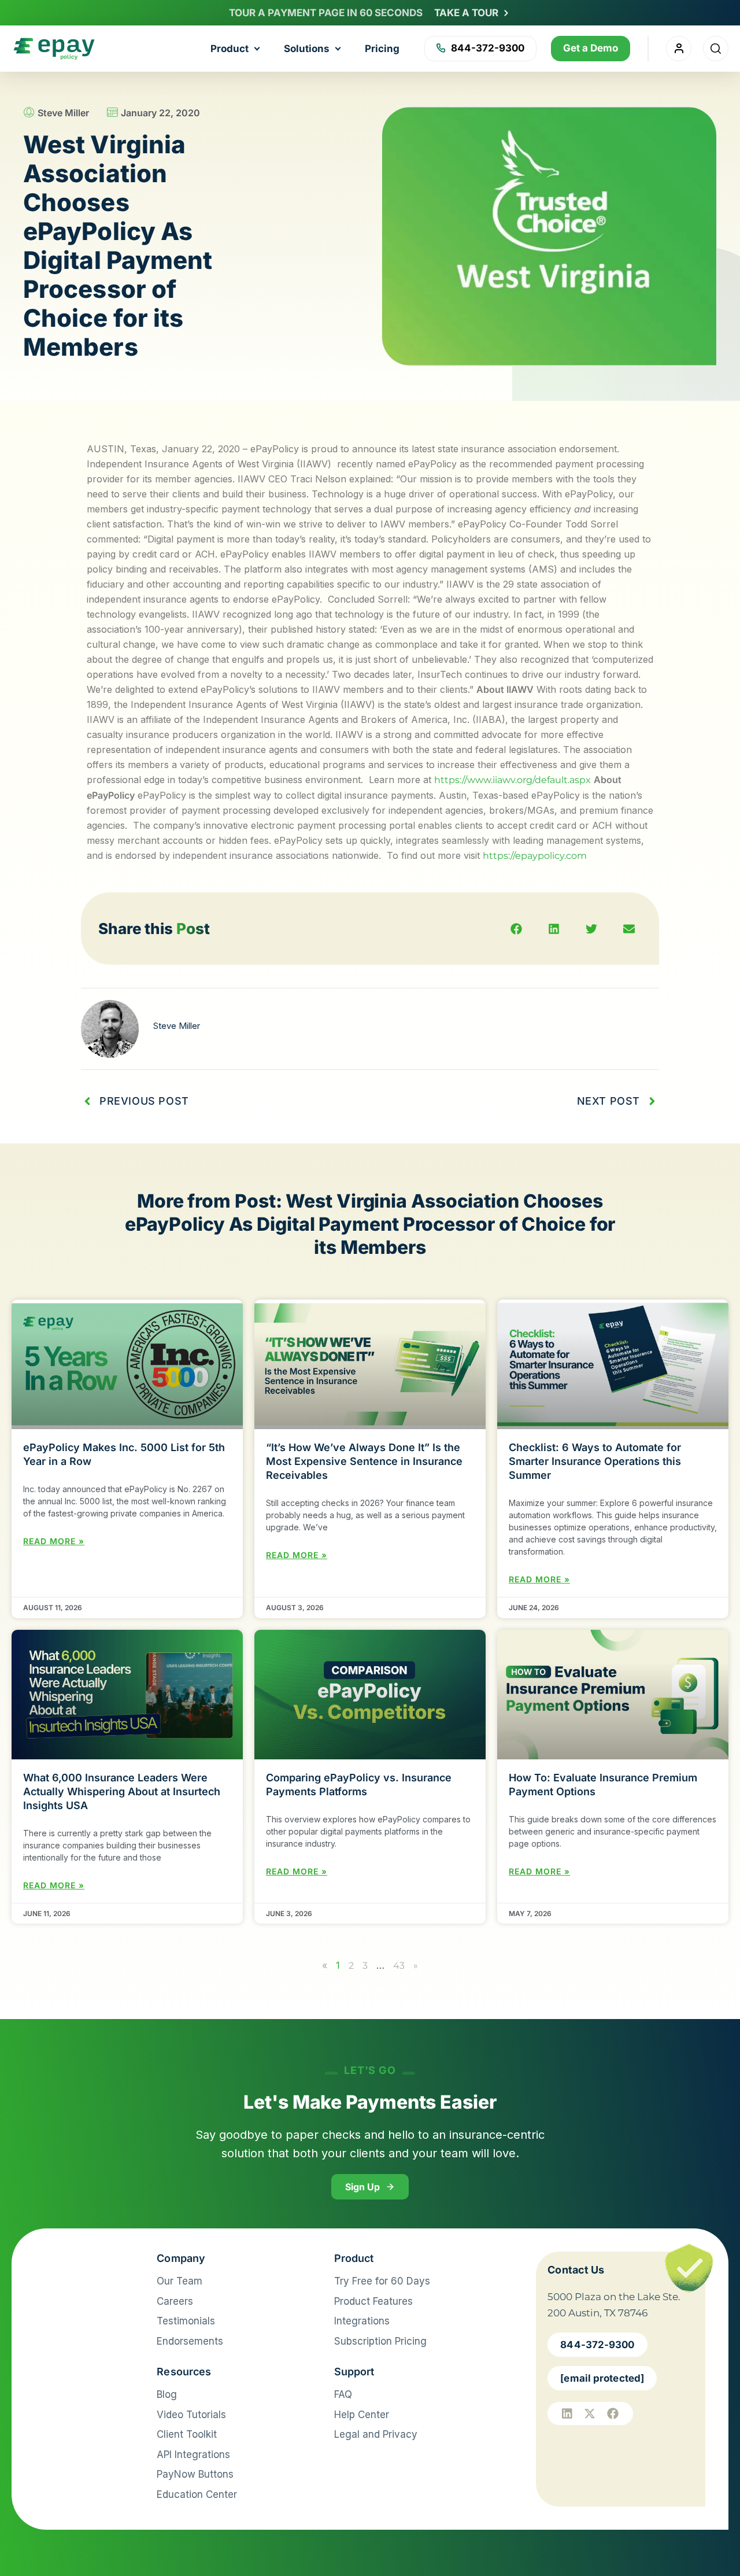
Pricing (382, 49)
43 (399, 1966)
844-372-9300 (488, 48)
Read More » (54, 1541)
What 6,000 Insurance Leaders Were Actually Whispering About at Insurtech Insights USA (122, 1791)
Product (230, 49)
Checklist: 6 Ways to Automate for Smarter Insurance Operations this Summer (595, 1461)
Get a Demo (591, 48)
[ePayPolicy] (77, 2264)
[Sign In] (679, 49)
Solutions (307, 49)
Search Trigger (716, 49)
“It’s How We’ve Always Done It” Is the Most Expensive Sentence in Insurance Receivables (364, 1461)
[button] (516, 929)
